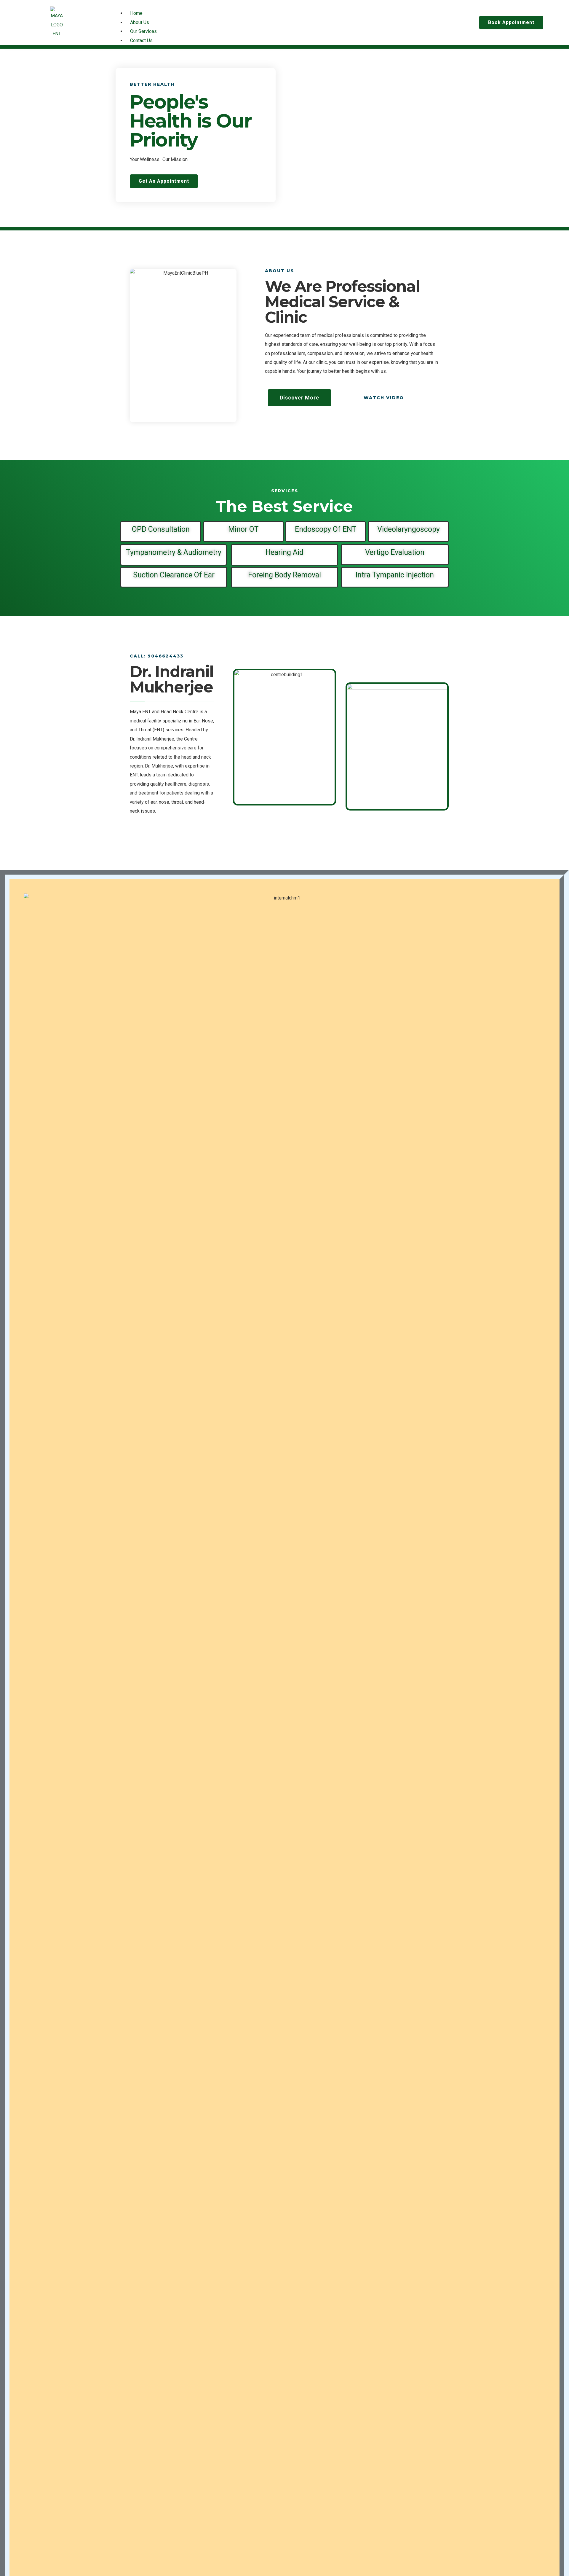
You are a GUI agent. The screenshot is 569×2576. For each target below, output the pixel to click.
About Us (140, 22)
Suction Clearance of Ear (174, 575)
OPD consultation (161, 529)
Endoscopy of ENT (326, 529)
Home (136, 13)
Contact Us (141, 40)
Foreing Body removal (284, 575)
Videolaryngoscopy (409, 529)
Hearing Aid (284, 552)
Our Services (143, 31)
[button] (284, 4)
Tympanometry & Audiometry (174, 552)
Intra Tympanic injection (395, 575)
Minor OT (243, 529)
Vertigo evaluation (395, 552)
